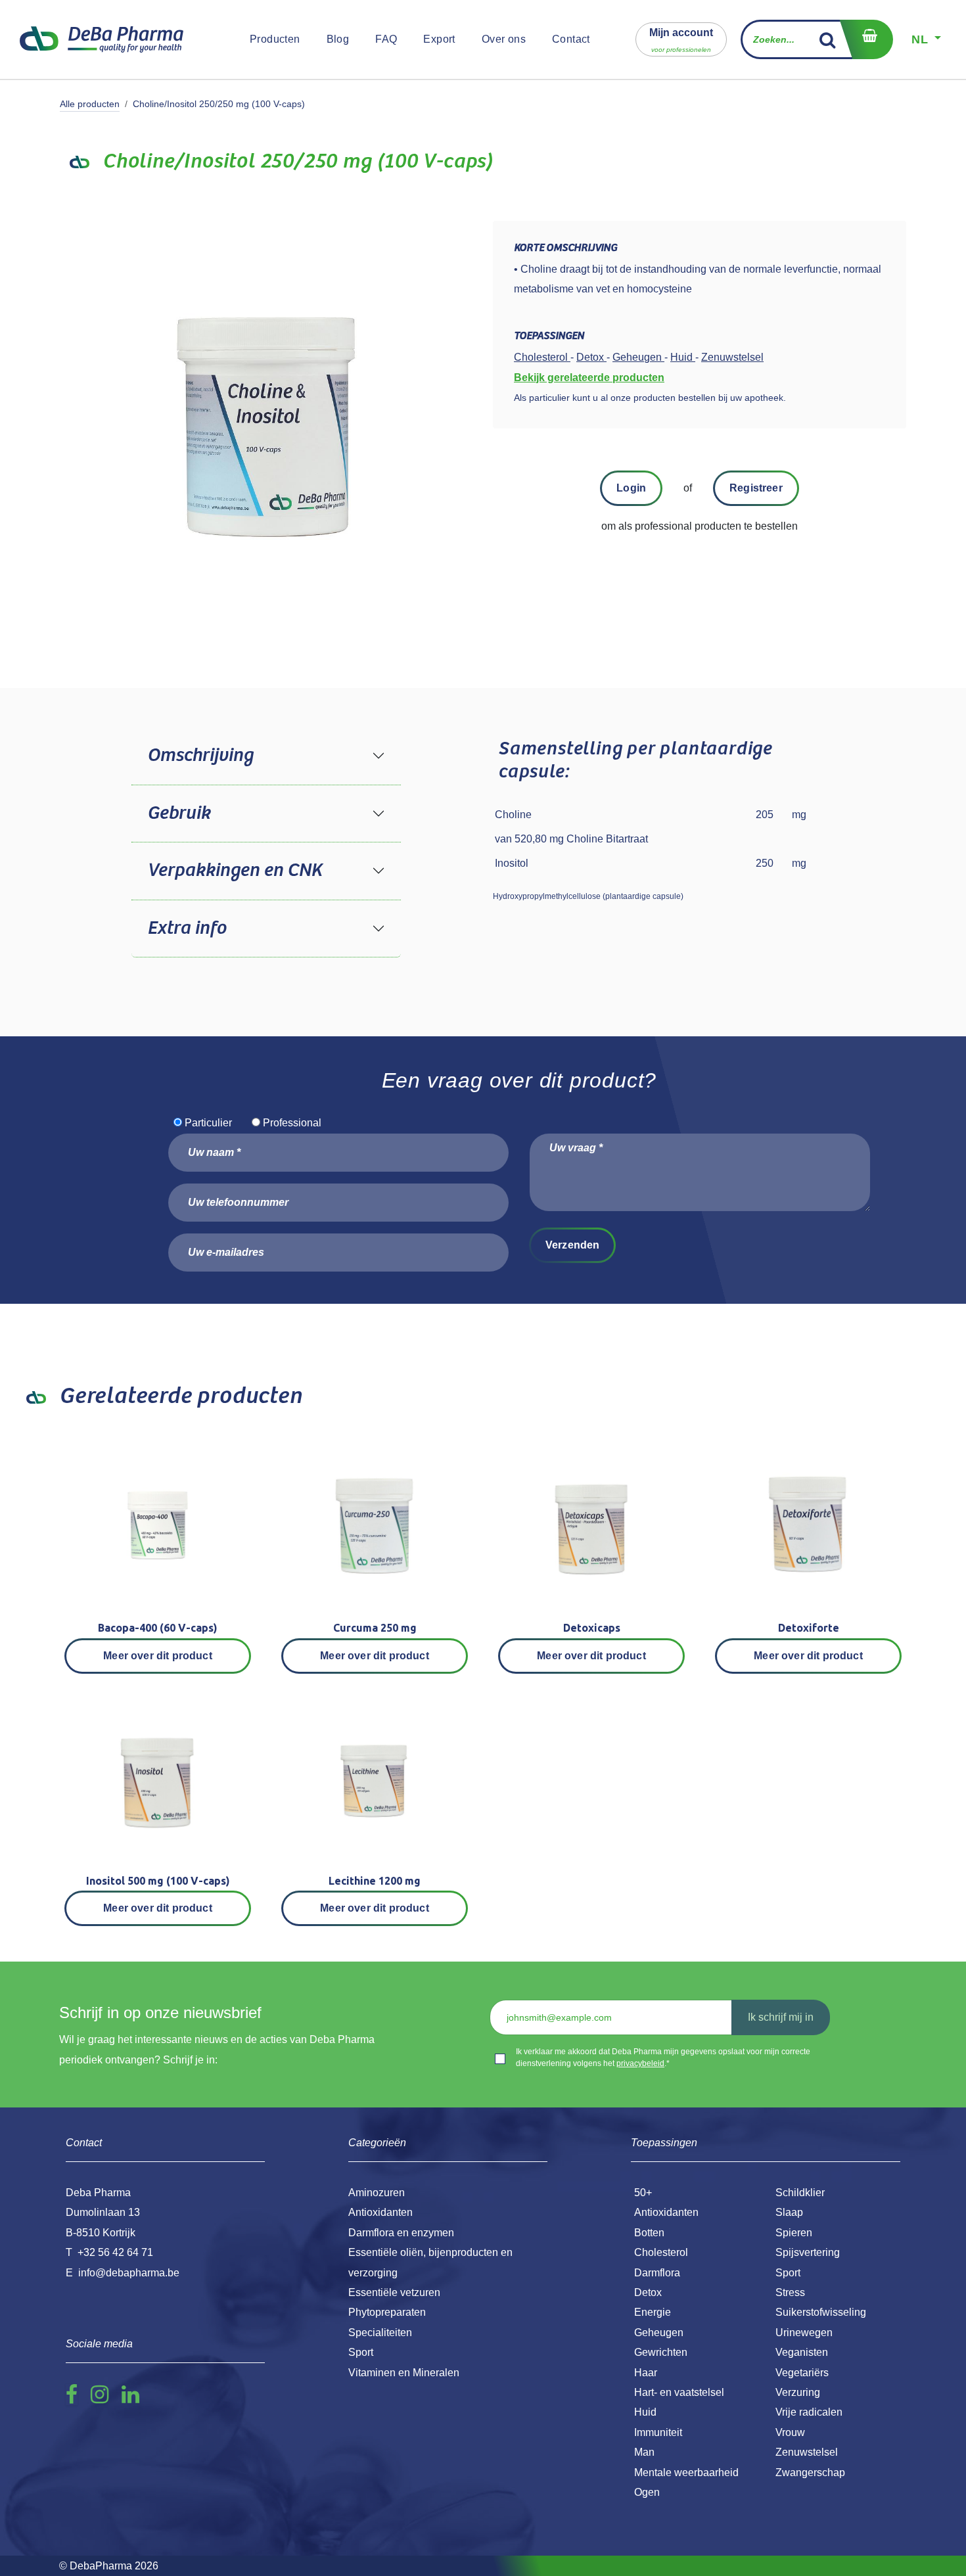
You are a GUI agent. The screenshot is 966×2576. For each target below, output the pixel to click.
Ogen (647, 2492)
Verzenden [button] (572, 1245)
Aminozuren (377, 2193)
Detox (648, 2292)
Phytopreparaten (387, 2312)
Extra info (187, 929)
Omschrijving (200, 756)
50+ (643, 2193)
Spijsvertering (808, 2252)
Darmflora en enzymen (401, 2233)
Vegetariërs (802, 2373)
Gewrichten (661, 2352)
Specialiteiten (380, 2333)
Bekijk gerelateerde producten (589, 378)
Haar (646, 2373)
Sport (788, 2273)
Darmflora (657, 2273)
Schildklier (800, 2193)
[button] (681, 39)
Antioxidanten (666, 2212)
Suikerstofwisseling (821, 2312)
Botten (649, 2233)
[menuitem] (275, 39)
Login (631, 488)
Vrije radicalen (809, 2412)
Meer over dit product (157, 1656)
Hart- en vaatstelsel (679, 2392)
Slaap (789, 2212)
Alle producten (90, 104)
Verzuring (798, 2392)
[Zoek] (828, 39)
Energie (653, 2312)
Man (644, 2452)
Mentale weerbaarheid (686, 2472)
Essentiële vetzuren (394, 2292)
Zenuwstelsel (807, 2452)
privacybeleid (640, 2063)
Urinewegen (804, 2333)
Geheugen (659, 2333)
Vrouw (790, 2432)
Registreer (756, 488)
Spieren (794, 2233)
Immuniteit (658, 2432)
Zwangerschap (810, 2472)
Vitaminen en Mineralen (404, 2373)
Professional (292, 1123)
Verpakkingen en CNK (235, 871)
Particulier (208, 1123)
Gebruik (179, 814)
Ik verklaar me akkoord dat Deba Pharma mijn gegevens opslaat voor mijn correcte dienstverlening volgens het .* (663, 2058)
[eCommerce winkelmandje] (866, 39)
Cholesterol (661, 2252)
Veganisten (802, 2352)
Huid (645, 2412)
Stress (790, 2292)
